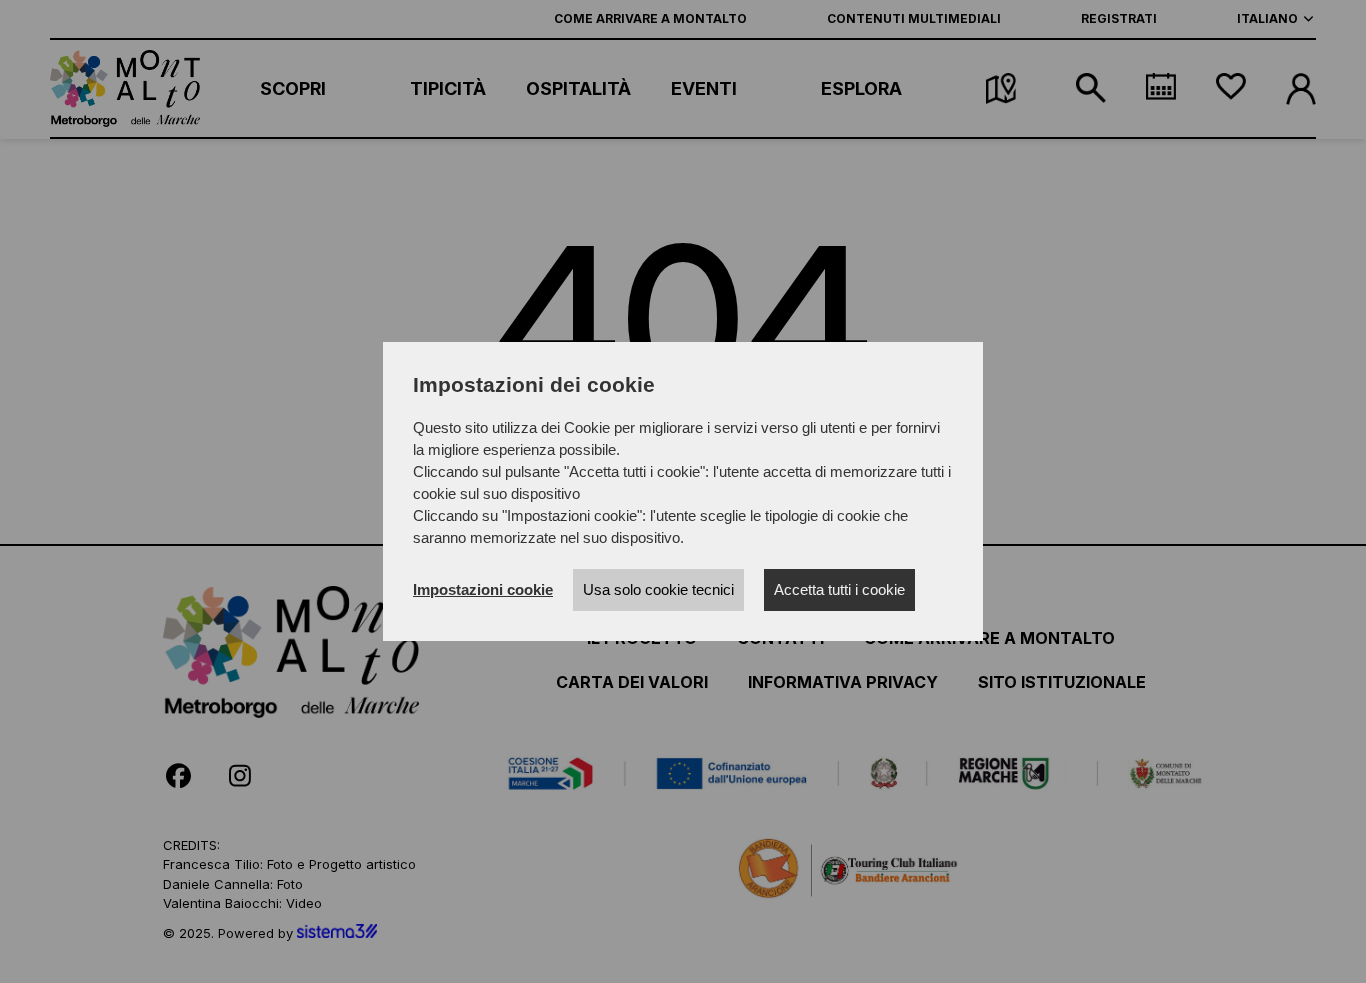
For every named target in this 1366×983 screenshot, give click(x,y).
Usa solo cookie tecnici (658, 589)
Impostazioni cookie (483, 589)
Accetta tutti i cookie (839, 589)
